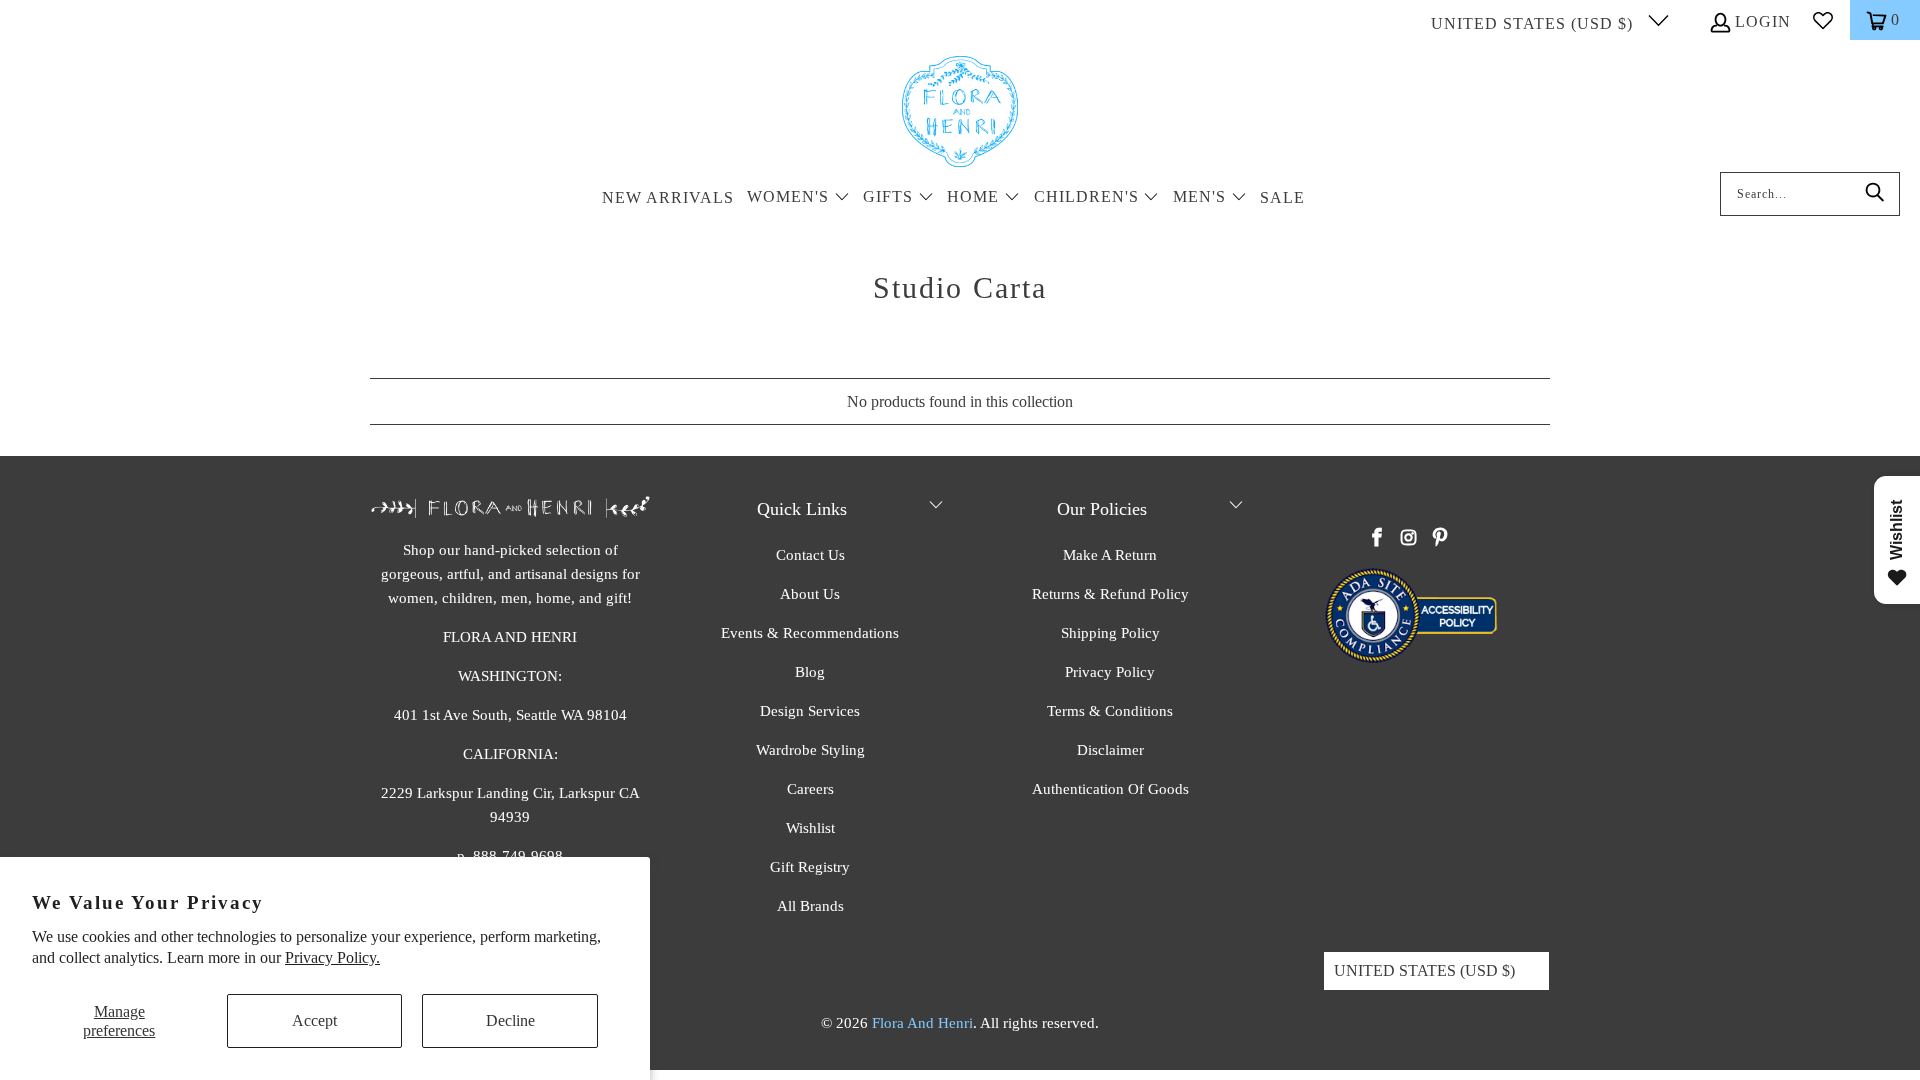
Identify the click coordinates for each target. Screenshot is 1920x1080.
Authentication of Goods (1110, 789)
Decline (510, 1020)
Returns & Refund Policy (1110, 594)
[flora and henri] (960, 113)
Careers (810, 789)
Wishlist (810, 828)
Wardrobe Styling (810, 750)
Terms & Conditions (1110, 711)
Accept (314, 1020)
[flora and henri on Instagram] (1409, 539)
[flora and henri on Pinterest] (1440, 539)
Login (1763, 21)
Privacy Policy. (332, 957)
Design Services (810, 711)
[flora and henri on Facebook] (1378, 539)
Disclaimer (1110, 750)
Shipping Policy (1110, 633)
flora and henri (922, 1023)
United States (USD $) (1534, 23)
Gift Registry (810, 867)
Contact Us (810, 555)
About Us (810, 594)
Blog (810, 672)
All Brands (810, 906)
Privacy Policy (1110, 672)
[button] (798, 198)
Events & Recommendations (810, 633)
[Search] (1875, 194)
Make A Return (1110, 555)
